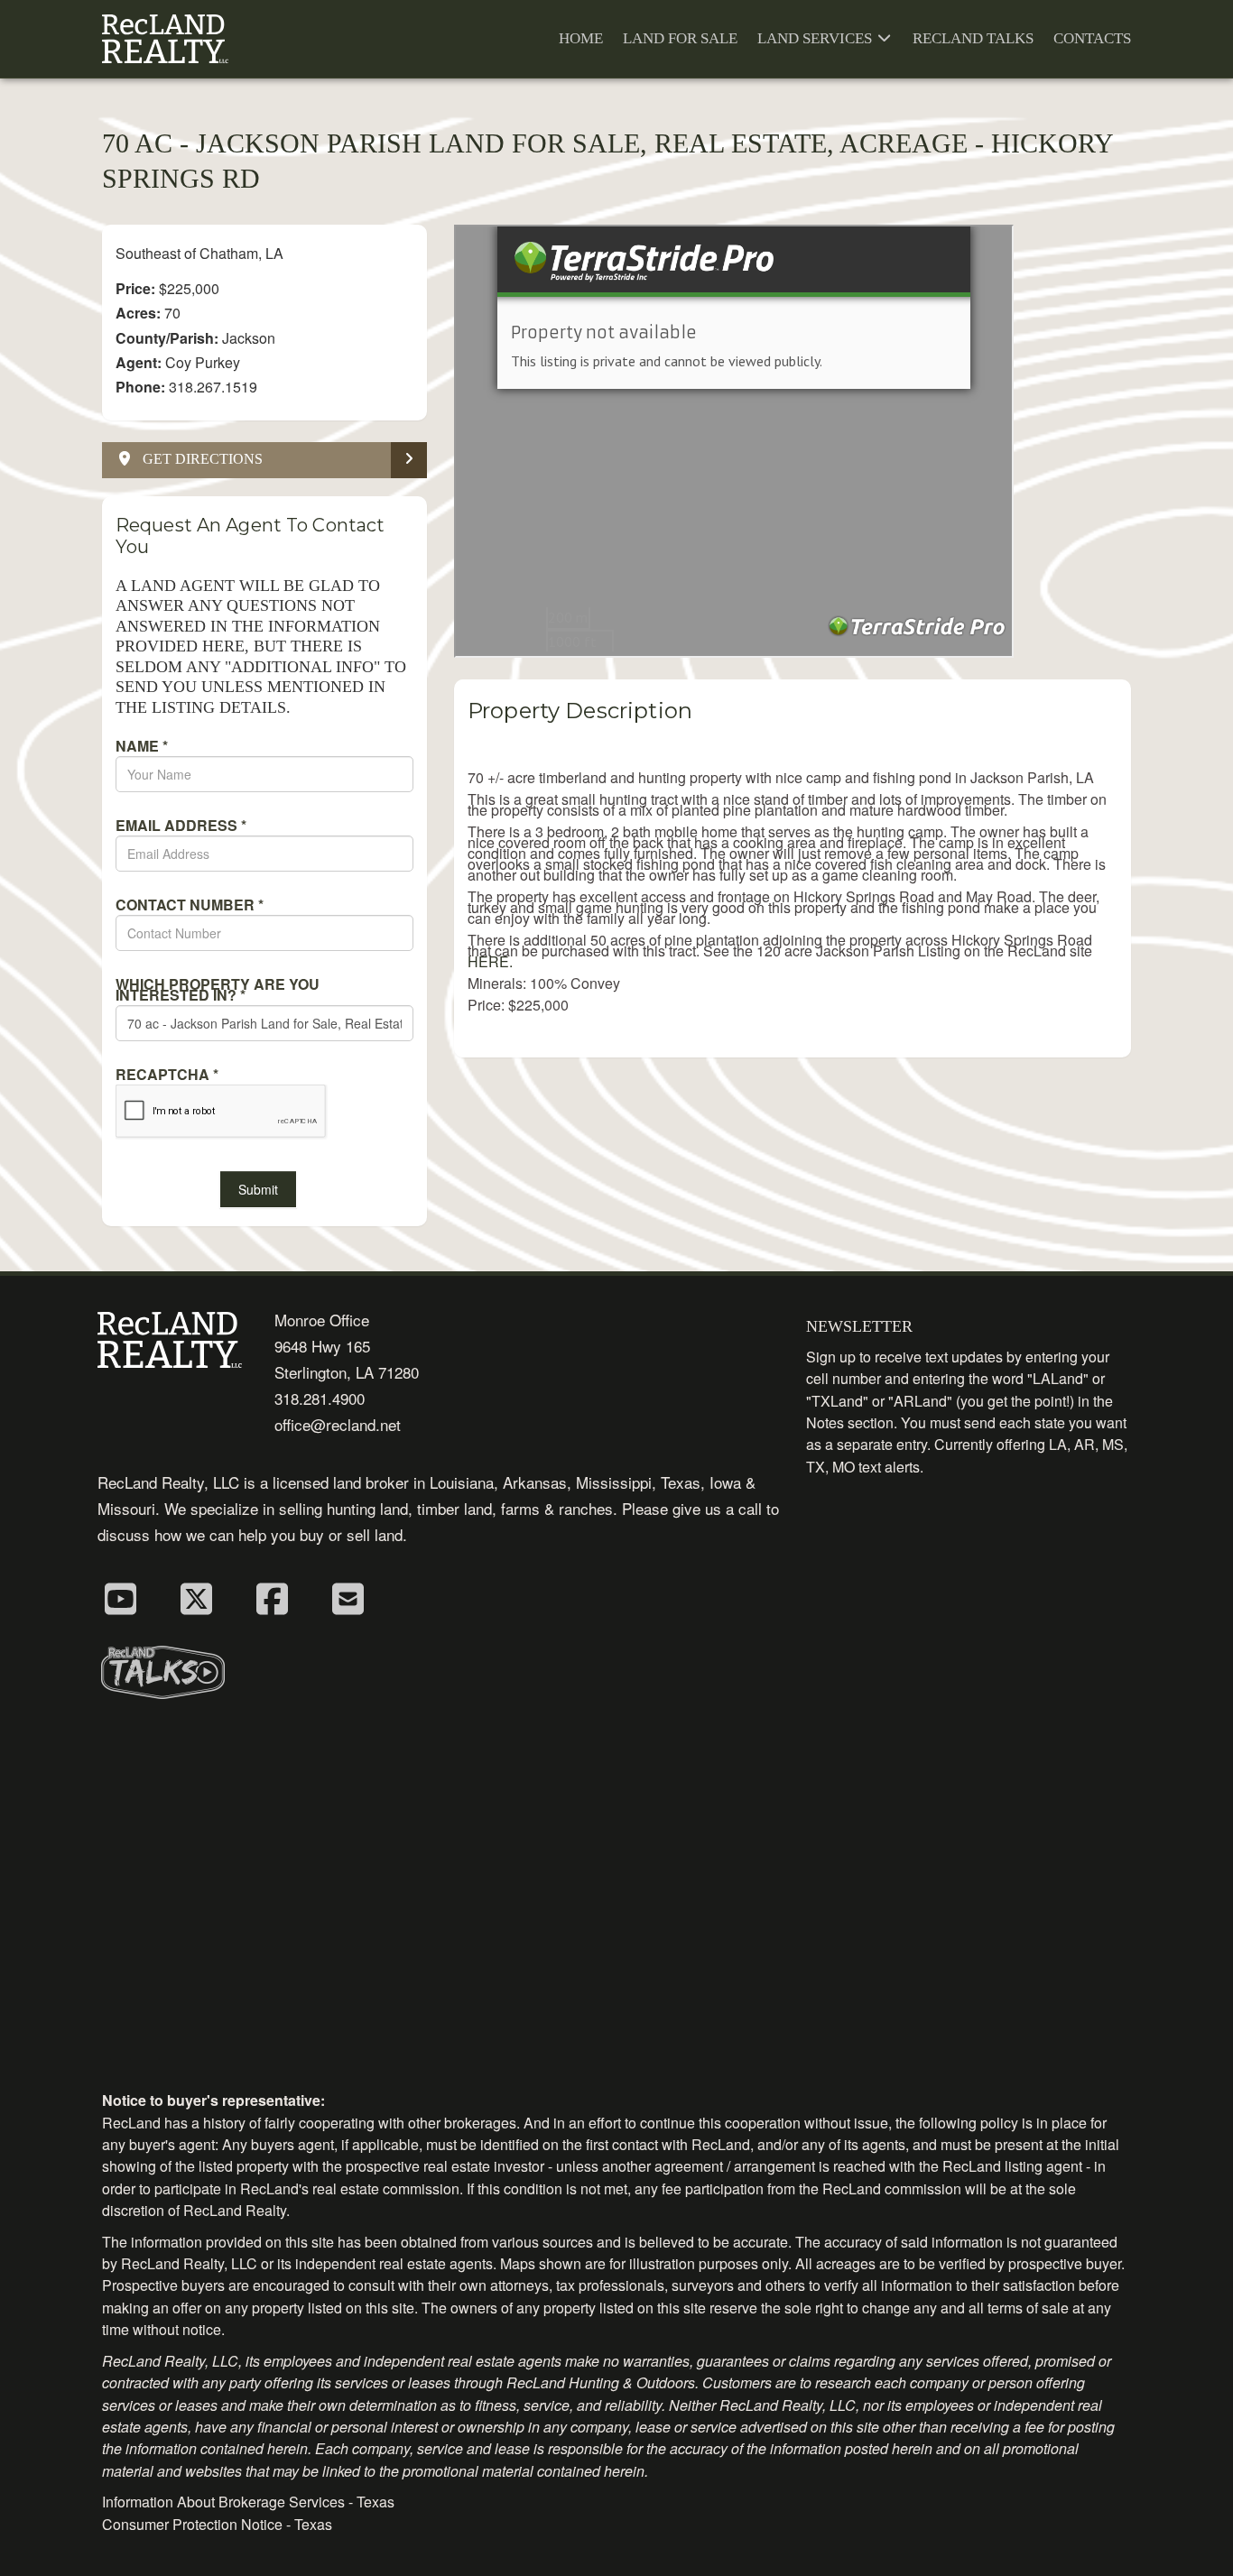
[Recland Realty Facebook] (272, 1597)
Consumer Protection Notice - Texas (217, 2524)
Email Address (181, 826)
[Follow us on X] (196, 1597)
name (142, 746)
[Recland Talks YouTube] (120, 1597)
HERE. (490, 961)
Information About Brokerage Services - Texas (248, 2502)
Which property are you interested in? (218, 990)
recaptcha (167, 1075)
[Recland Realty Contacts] (348, 1597)
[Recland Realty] (165, 39)
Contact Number (190, 905)
